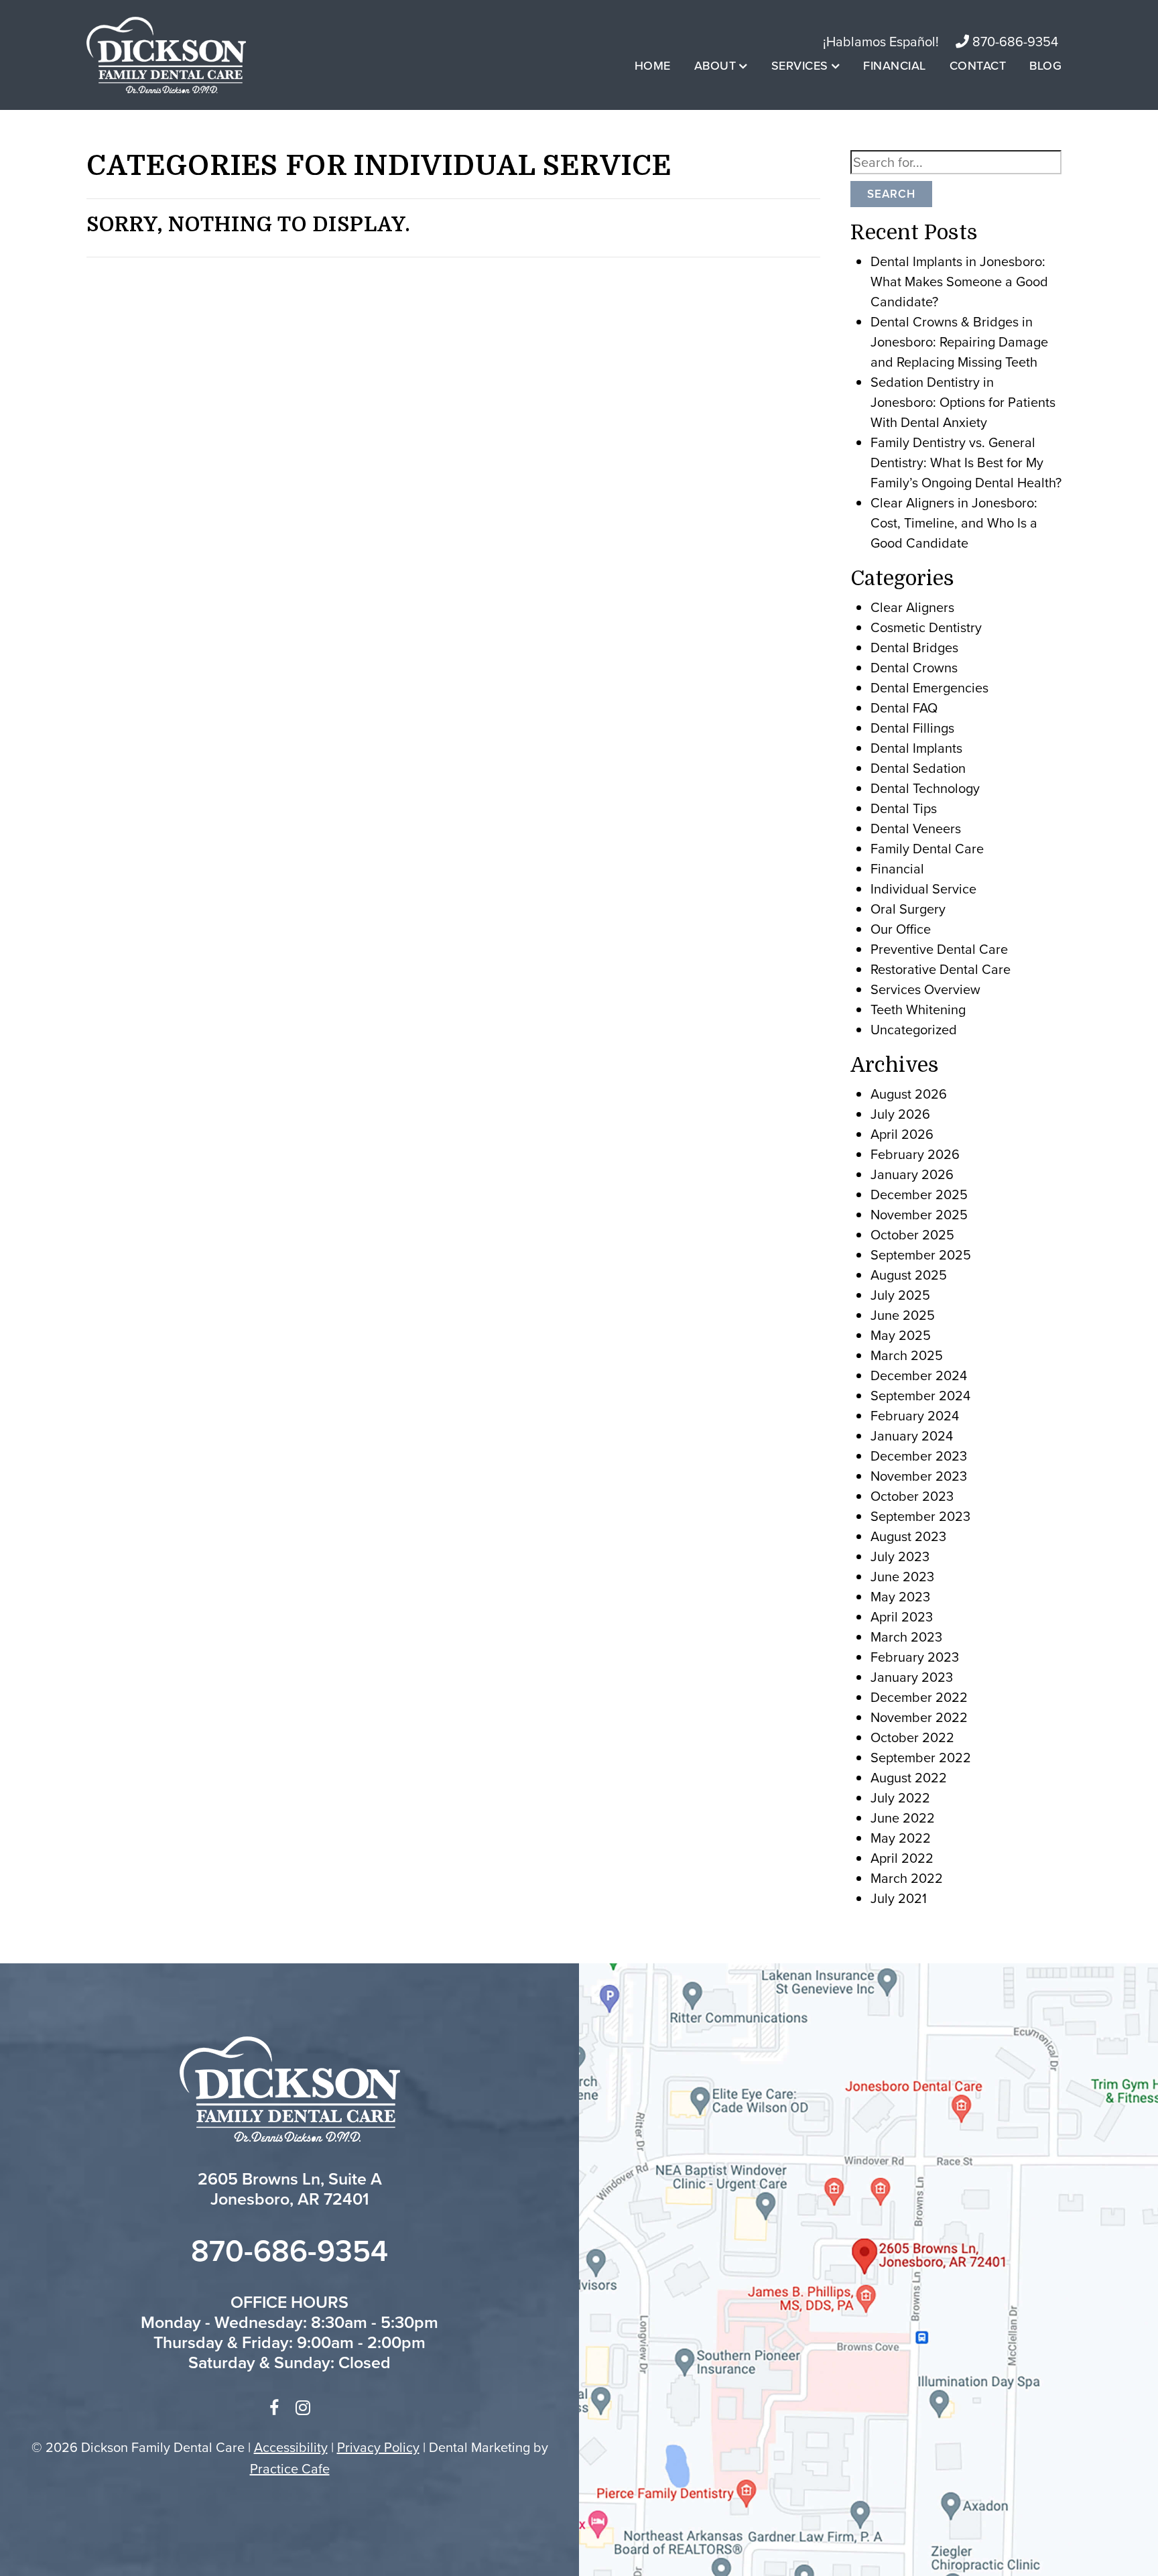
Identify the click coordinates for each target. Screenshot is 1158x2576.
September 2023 (920, 1516)
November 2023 (919, 1476)
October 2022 (912, 1737)
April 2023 (902, 1616)
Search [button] (891, 194)
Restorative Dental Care (941, 969)
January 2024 (912, 1435)
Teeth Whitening (918, 1009)
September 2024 (920, 1395)
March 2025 (907, 1355)
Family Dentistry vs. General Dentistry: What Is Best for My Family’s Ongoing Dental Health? (966, 462)
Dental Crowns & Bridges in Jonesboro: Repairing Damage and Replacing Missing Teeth (959, 342)
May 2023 (900, 1596)
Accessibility (291, 2447)
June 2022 (903, 1818)
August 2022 (909, 1777)
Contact (978, 65)
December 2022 (919, 1697)
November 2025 (919, 1214)
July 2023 (900, 1556)
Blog (1045, 65)
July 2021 (899, 1898)
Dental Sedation (918, 768)
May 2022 (901, 1838)
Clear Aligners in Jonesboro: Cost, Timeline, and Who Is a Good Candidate (954, 523)
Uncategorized (914, 1029)
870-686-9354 (1014, 41)
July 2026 (900, 1114)
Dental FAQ (904, 708)
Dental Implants (916, 748)
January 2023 (912, 1677)
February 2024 (915, 1415)
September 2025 (921, 1254)
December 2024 (919, 1375)
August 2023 (908, 1536)
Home (653, 65)
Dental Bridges (914, 647)
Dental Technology (925, 788)
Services (800, 65)
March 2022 (907, 1878)
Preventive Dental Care (939, 949)
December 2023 (919, 1456)
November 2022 (919, 1717)
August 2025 (909, 1275)
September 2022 (921, 1757)
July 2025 (900, 1295)
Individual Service (923, 888)
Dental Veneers (916, 828)
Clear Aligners (912, 607)
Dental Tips (904, 808)
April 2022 (902, 1858)
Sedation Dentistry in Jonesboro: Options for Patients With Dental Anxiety (963, 402)
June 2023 (902, 1576)
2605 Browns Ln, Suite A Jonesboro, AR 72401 (290, 2189)
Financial (895, 65)
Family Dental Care (927, 848)
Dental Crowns (914, 667)
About (715, 65)
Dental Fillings (912, 728)
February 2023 (915, 1657)
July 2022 (900, 1797)
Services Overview (925, 989)
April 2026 (902, 1134)
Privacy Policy (378, 2447)
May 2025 (901, 1335)
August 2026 (909, 1094)
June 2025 (903, 1315)
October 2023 (912, 1496)
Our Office (901, 929)
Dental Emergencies (929, 687)
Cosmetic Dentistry (926, 627)
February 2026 (915, 1154)
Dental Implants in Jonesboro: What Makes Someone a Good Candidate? (959, 281)
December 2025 (919, 1194)
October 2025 (912, 1234)
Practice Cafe (290, 2468)
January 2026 (912, 1174)
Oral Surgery (908, 909)
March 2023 (906, 1637)
